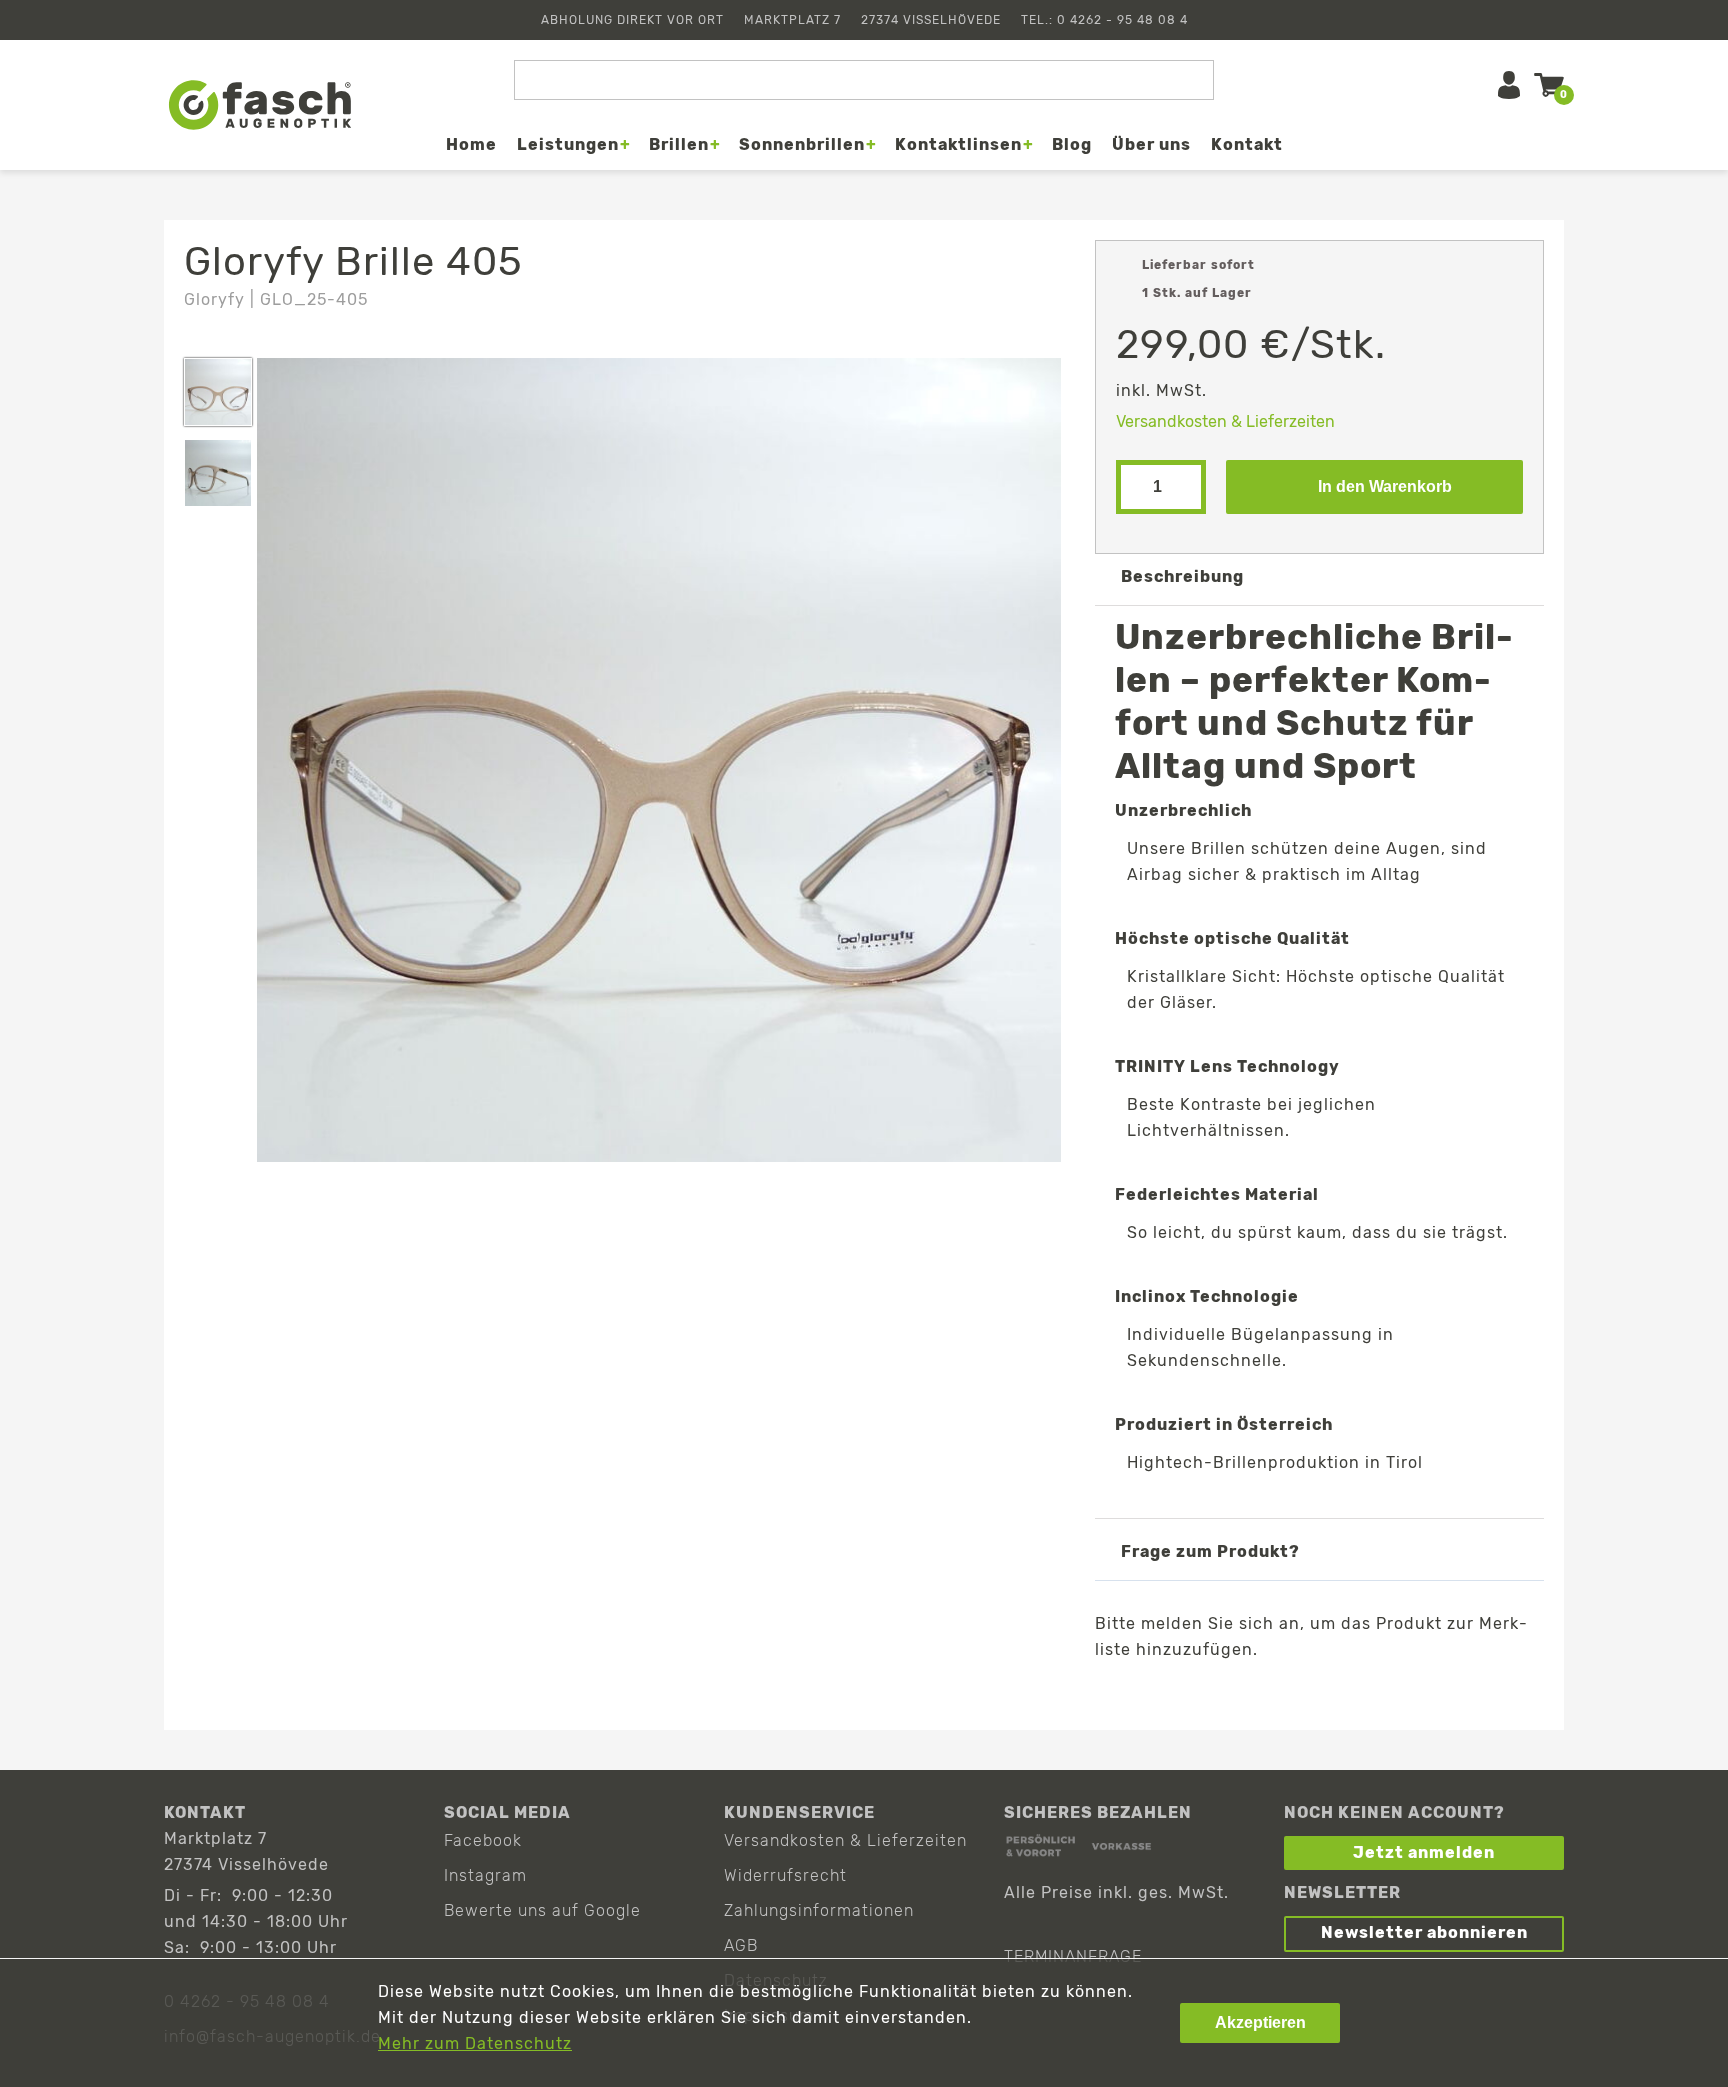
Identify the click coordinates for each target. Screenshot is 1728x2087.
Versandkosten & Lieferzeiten (1225, 421)
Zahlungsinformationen (819, 1910)
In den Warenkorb (1385, 486)
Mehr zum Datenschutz (475, 2043)
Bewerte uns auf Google (542, 1910)
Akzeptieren (1260, 2022)
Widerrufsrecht (785, 1875)
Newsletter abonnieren (1424, 1932)
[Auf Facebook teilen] (1201, 1696)
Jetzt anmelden (1424, 1852)
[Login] (1509, 85)
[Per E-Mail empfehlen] (1317, 1696)
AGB (741, 1945)
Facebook (483, 1840)
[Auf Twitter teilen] (1259, 1696)
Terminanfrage (1073, 1956)
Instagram (485, 1875)
